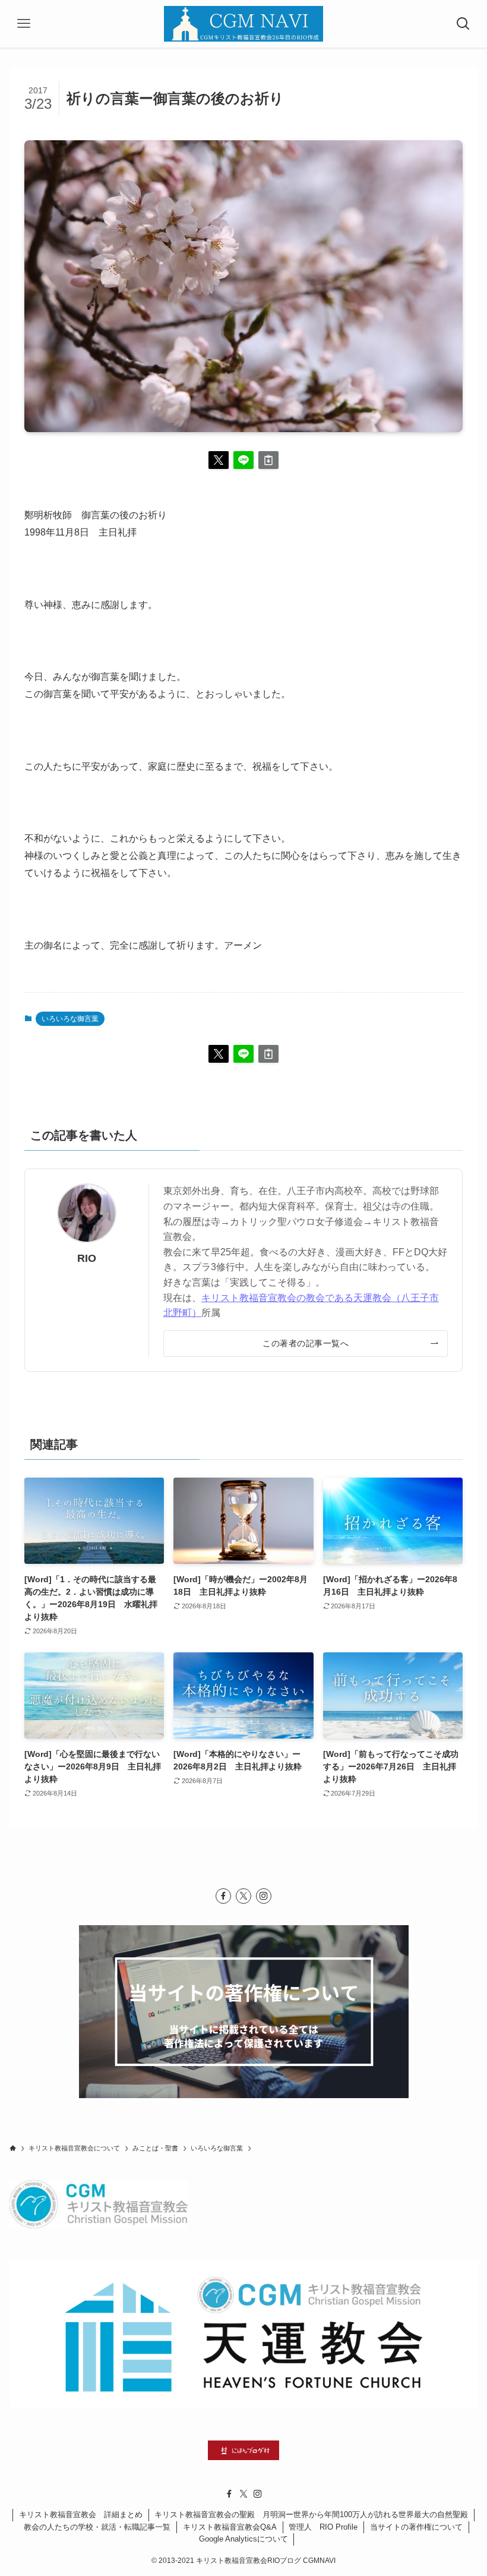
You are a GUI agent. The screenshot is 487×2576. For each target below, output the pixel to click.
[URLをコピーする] (268, 460)
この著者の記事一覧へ (306, 1343)
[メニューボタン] (24, 24)
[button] (219, 460)
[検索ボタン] (463, 24)
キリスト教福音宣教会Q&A (230, 2527)
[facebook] (223, 1896)
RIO (87, 1258)
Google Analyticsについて (243, 2539)
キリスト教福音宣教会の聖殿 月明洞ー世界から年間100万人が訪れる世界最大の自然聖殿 (311, 2514)
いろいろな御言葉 (70, 1019)
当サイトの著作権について (416, 2527)
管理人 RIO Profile (323, 2527)
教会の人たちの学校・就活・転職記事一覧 (97, 2527)
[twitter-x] (243, 1896)
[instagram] (264, 1896)
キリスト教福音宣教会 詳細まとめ (81, 2514)
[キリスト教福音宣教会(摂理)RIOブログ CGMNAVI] (243, 24)
